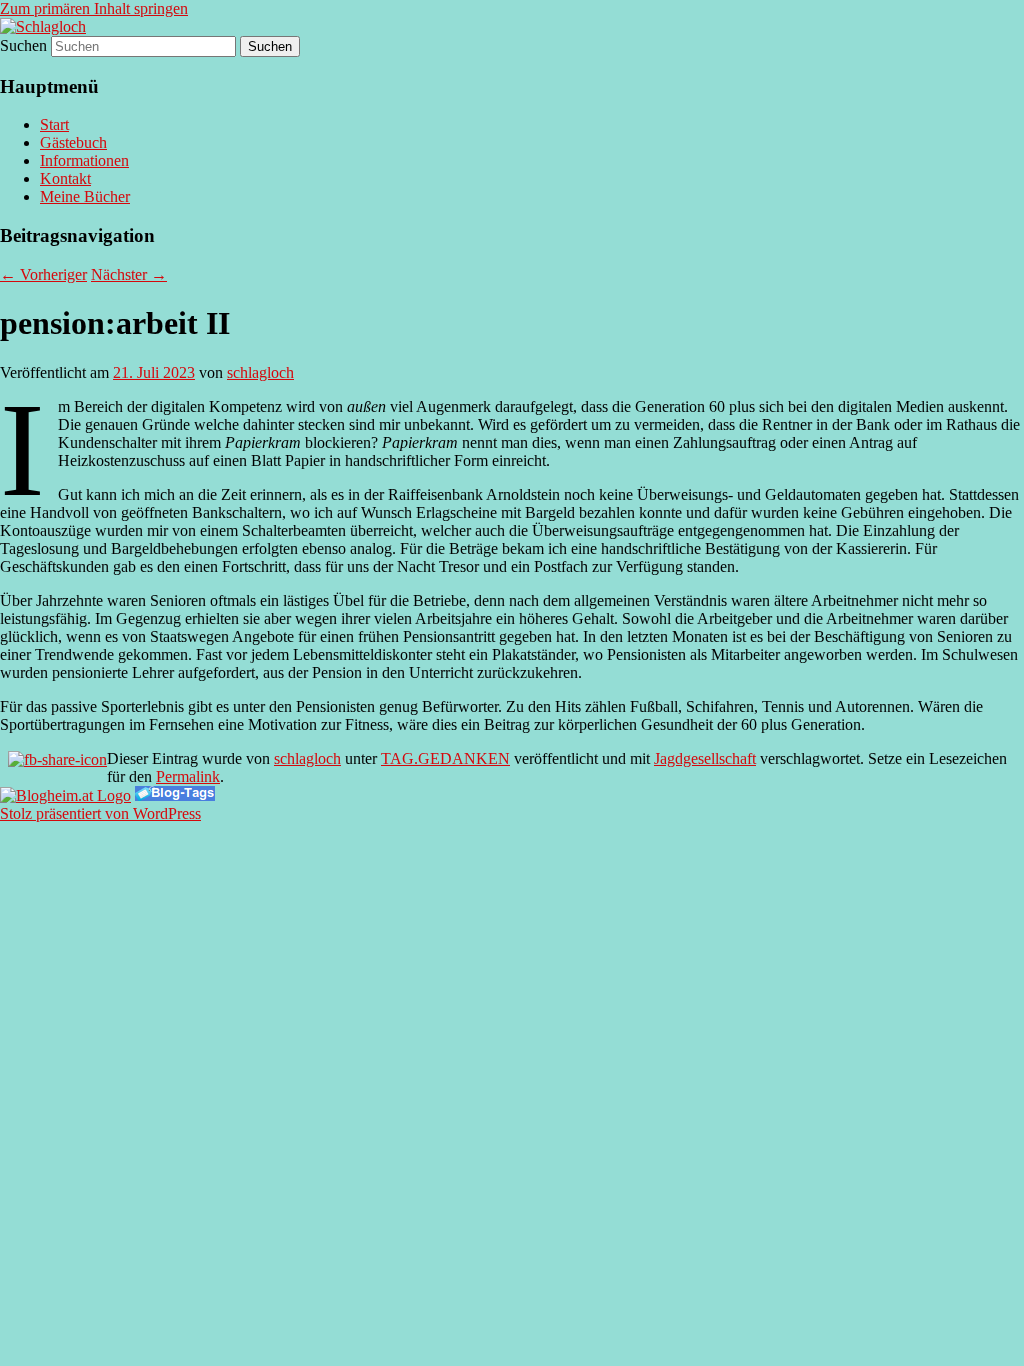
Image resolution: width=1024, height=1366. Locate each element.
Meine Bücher (85, 196)
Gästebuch (73, 142)
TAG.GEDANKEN (445, 758)
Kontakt (65, 178)
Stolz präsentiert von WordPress (100, 813)
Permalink (188, 776)
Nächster (129, 274)
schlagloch (260, 372)
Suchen (23, 45)
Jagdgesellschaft (705, 758)
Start (54, 124)
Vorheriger (43, 274)
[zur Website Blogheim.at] (65, 795)
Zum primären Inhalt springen (94, 8)
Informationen (84, 160)
